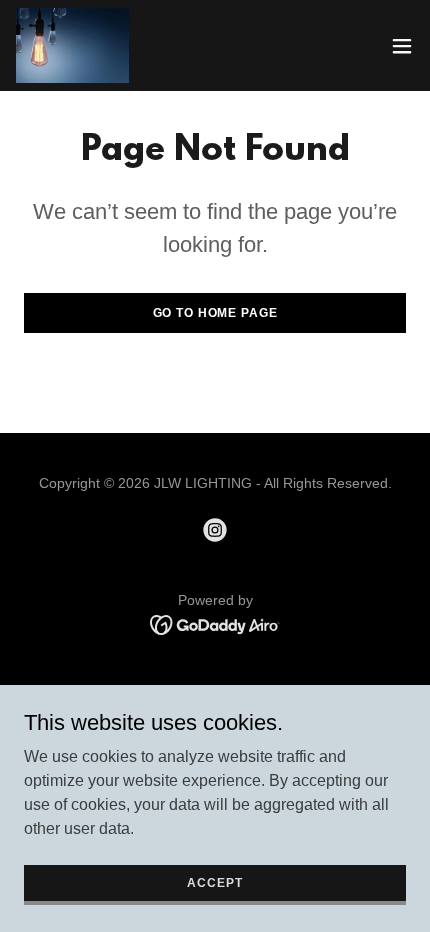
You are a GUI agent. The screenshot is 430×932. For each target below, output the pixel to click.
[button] (402, 46)
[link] (72, 45)
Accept (214, 882)
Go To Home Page (215, 313)
